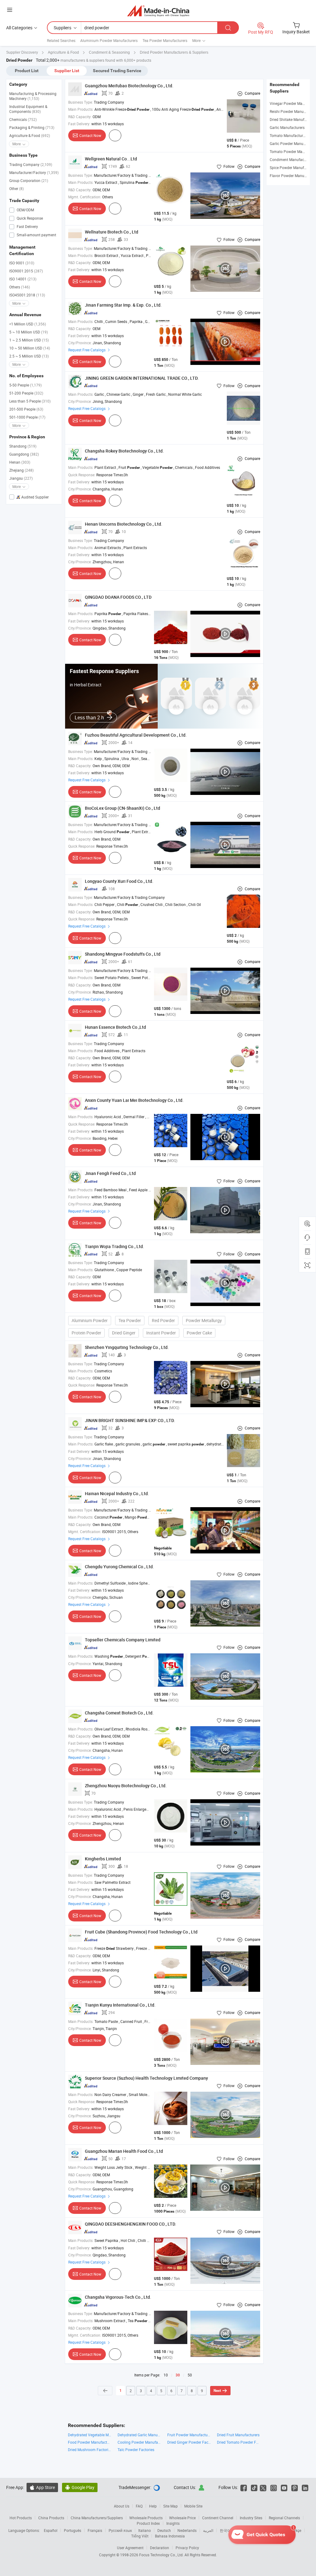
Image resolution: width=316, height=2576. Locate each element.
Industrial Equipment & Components (28, 109)
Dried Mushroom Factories (90, 2450)
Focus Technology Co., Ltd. (162, 2555)
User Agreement (130, 2548)
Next (217, 2391)
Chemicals (23, 119)
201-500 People (26, 409)
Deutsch (164, 2530)
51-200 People (26, 393)
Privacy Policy (187, 2548)
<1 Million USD (28, 324)
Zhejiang (21, 470)
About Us (122, 2506)
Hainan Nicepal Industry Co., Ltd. (117, 1493)
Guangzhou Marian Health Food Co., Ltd (124, 2151)
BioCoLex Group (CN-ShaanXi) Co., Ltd (123, 808)
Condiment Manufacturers (292, 159)
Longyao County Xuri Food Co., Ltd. (119, 881)
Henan (20, 462)
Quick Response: (82, 475)
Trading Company (31, 164)
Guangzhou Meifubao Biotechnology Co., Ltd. (129, 86)
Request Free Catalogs (87, 350)
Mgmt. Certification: (85, 197)
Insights (173, 2523)
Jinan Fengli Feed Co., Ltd (110, 1173)
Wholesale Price (182, 2518)
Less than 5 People (30, 401)
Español (51, 2530)
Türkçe (296, 2530)
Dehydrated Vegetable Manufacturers (90, 2435)
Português (73, 2530)
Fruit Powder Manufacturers (189, 2435)
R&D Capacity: (80, 117)
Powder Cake (199, 1333)
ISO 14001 (23, 279)
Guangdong (24, 454)
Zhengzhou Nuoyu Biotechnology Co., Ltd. (126, 1786)
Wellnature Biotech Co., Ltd (112, 232)
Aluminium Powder (90, 1320)
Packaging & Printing (32, 127)
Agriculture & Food (30, 135)
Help (153, 2506)
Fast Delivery (27, 226)
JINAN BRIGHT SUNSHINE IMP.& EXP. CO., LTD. (130, 1420)
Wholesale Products (146, 2518)
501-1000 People (27, 417)
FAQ (139, 2506)
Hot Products (21, 2518)
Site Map (170, 2506)
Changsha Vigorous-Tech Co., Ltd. (118, 2297)
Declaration (160, 2548)
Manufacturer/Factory (34, 172)
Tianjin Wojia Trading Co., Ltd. (114, 1246)
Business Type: (81, 102)
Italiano (145, 2530)
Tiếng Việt (140, 2536)
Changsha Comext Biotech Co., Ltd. (119, 1713)
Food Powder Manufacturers (90, 2442)
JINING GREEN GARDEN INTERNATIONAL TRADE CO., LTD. (142, 378)
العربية (208, 2530)
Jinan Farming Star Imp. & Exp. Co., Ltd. (123, 305)
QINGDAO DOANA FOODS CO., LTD (118, 597)
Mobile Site (193, 2506)
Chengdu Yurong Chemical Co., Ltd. (119, 1567)
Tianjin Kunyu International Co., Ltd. (120, 2005)
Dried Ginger (124, 1333)
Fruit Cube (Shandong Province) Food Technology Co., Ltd (141, 1932)
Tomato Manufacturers (289, 135)
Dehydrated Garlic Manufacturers (139, 2435)
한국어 (225, 2530)
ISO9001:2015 (26, 271)
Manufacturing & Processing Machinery (33, 96)
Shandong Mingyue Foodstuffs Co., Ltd (123, 954)
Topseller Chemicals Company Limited (123, 1640)
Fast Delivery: (79, 124)
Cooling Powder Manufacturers (139, 2442)
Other (17, 188)
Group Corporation (29, 180)
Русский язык (120, 2530)
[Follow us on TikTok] (254, 2487)
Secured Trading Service (117, 71)
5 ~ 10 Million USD (29, 332)
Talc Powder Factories (136, 2450)
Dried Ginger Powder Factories (189, 2442)
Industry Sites (251, 2518)
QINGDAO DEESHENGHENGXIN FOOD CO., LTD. (131, 2224)
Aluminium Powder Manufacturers (109, 40)
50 (190, 2375)
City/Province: (80, 343)
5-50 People (25, 385)
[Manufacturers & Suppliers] (158, 11)
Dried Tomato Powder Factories (239, 2442)
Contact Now (90, 135)
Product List (27, 71)
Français (95, 2530)
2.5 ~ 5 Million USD (29, 356)
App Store (42, 2487)
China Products (51, 2518)
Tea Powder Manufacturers (165, 40)
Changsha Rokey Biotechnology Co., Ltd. (124, 451)
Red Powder (163, 1320)
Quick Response (29, 218)
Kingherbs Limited (103, 1859)
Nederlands (187, 2530)
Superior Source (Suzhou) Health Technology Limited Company (146, 2078)
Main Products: (81, 109)
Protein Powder (86, 1333)
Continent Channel (218, 2518)
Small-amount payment (36, 235)
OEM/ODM (25, 210)
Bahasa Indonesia (170, 2536)
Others (20, 287)
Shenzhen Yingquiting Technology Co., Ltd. (127, 1347)
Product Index (148, 2523)
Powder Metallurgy (204, 1320)
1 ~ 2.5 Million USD (29, 340)
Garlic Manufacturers (287, 127)
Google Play (80, 2487)
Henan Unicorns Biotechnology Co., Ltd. (124, 524)
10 (166, 2375)
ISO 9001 (22, 263)
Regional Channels (284, 2518)
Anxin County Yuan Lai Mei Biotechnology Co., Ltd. (134, 1100)
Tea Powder (130, 1320)
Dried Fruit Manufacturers (238, 2435)
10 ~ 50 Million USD (30, 348)
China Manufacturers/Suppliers (97, 2518)
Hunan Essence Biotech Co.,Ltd (115, 1027)
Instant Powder (161, 1333)
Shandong (23, 446)
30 (178, 2375)
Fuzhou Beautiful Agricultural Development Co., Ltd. (136, 735)
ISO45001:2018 (27, 295)
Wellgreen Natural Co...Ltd (111, 159)
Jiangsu (21, 478)
